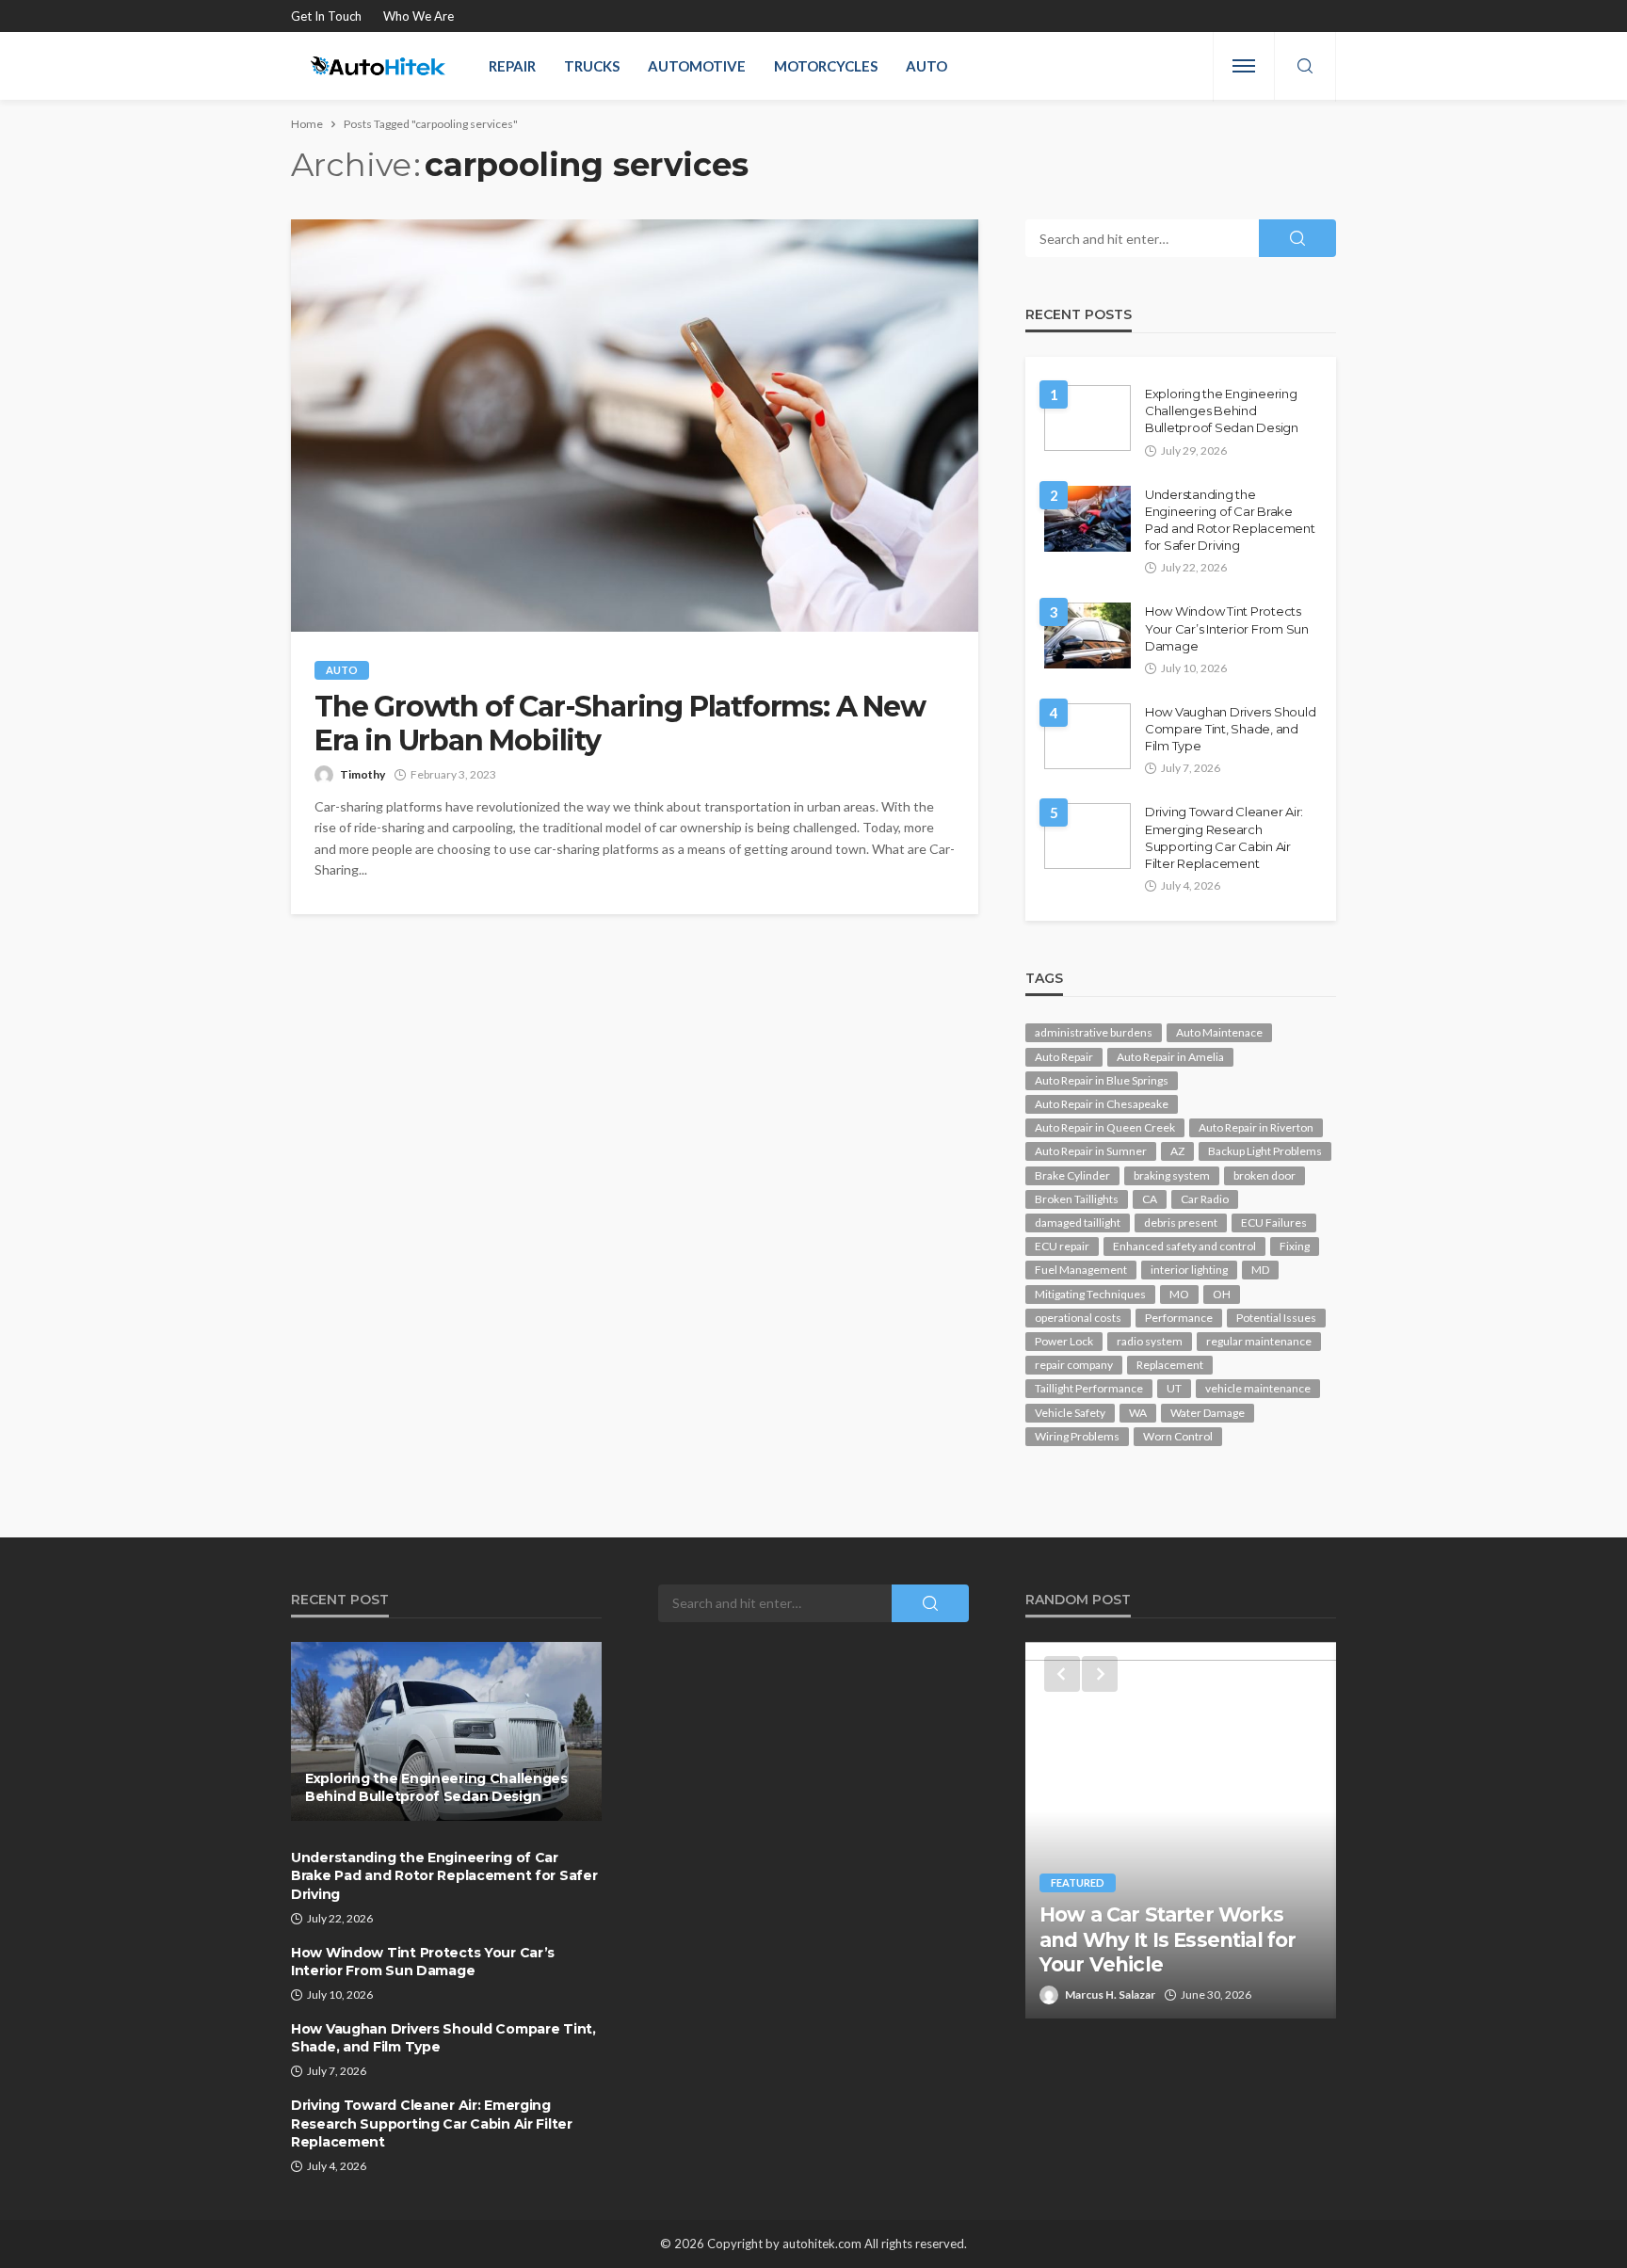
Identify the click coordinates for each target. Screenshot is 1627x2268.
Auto (926, 66)
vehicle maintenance (1258, 1388)
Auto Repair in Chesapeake (1102, 1104)
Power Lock (1064, 1341)
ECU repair (1062, 1246)
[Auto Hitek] (378, 66)
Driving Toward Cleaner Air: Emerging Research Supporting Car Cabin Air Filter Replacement (1224, 837)
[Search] (1305, 67)
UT (1174, 1388)
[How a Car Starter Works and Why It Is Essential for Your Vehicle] (1181, 1830)
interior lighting (1189, 1270)
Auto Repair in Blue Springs (1102, 1080)
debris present (1181, 1222)
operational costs (1078, 1318)
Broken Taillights (1077, 1199)
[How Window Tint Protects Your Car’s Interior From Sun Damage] (1087, 635)
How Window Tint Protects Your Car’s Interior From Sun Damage (1227, 628)
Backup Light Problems (1265, 1151)
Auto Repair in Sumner (1091, 1151)
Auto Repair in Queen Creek (1105, 1127)
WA (1138, 1413)
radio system (1150, 1341)
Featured (1078, 1882)
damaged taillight (1078, 1222)
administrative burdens (1094, 1032)
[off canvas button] (1244, 66)
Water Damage (1208, 1413)
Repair (512, 66)
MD (1260, 1270)
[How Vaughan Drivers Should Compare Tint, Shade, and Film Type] (1087, 736)
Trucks (592, 66)
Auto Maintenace (1219, 1032)
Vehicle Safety (1070, 1413)
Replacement (1170, 1365)
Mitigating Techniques (1090, 1294)
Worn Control (1178, 1436)
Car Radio (1205, 1199)
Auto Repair (1064, 1057)
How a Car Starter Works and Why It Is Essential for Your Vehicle (1168, 1939)
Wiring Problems (1077, 1436)
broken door (1265, 1175)
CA (1150, 1199)
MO (1179, 1294)
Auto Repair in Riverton (1256, 1127)
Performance (1179, 1318)
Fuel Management (1081, 1270)
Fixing (1295, 1246)
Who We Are (419, 16)
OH (1222, 1294)
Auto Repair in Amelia (1170, 1057)
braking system (1172, 1175)
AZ (1177, 1151)
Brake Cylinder (1072, 1175)
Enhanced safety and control (1184, 1246)
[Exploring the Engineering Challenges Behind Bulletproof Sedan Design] (1087, 418)
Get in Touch (326, 16)
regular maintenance (1259, 1341)
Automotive (697, 66)
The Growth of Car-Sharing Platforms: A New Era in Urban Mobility (620, 724)
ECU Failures (1274, 1222)
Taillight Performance (1089, 1388)
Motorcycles (826, 66)
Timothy (362, 774)
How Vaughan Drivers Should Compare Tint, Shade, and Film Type (1230, 729)
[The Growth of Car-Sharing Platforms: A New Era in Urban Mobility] (635, 426)
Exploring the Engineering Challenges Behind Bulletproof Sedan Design (1222, 410)
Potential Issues (1276, 1318)
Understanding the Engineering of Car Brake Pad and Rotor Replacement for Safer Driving (1230, 520)
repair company (1074, 1365)
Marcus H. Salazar (1110, 1995)
